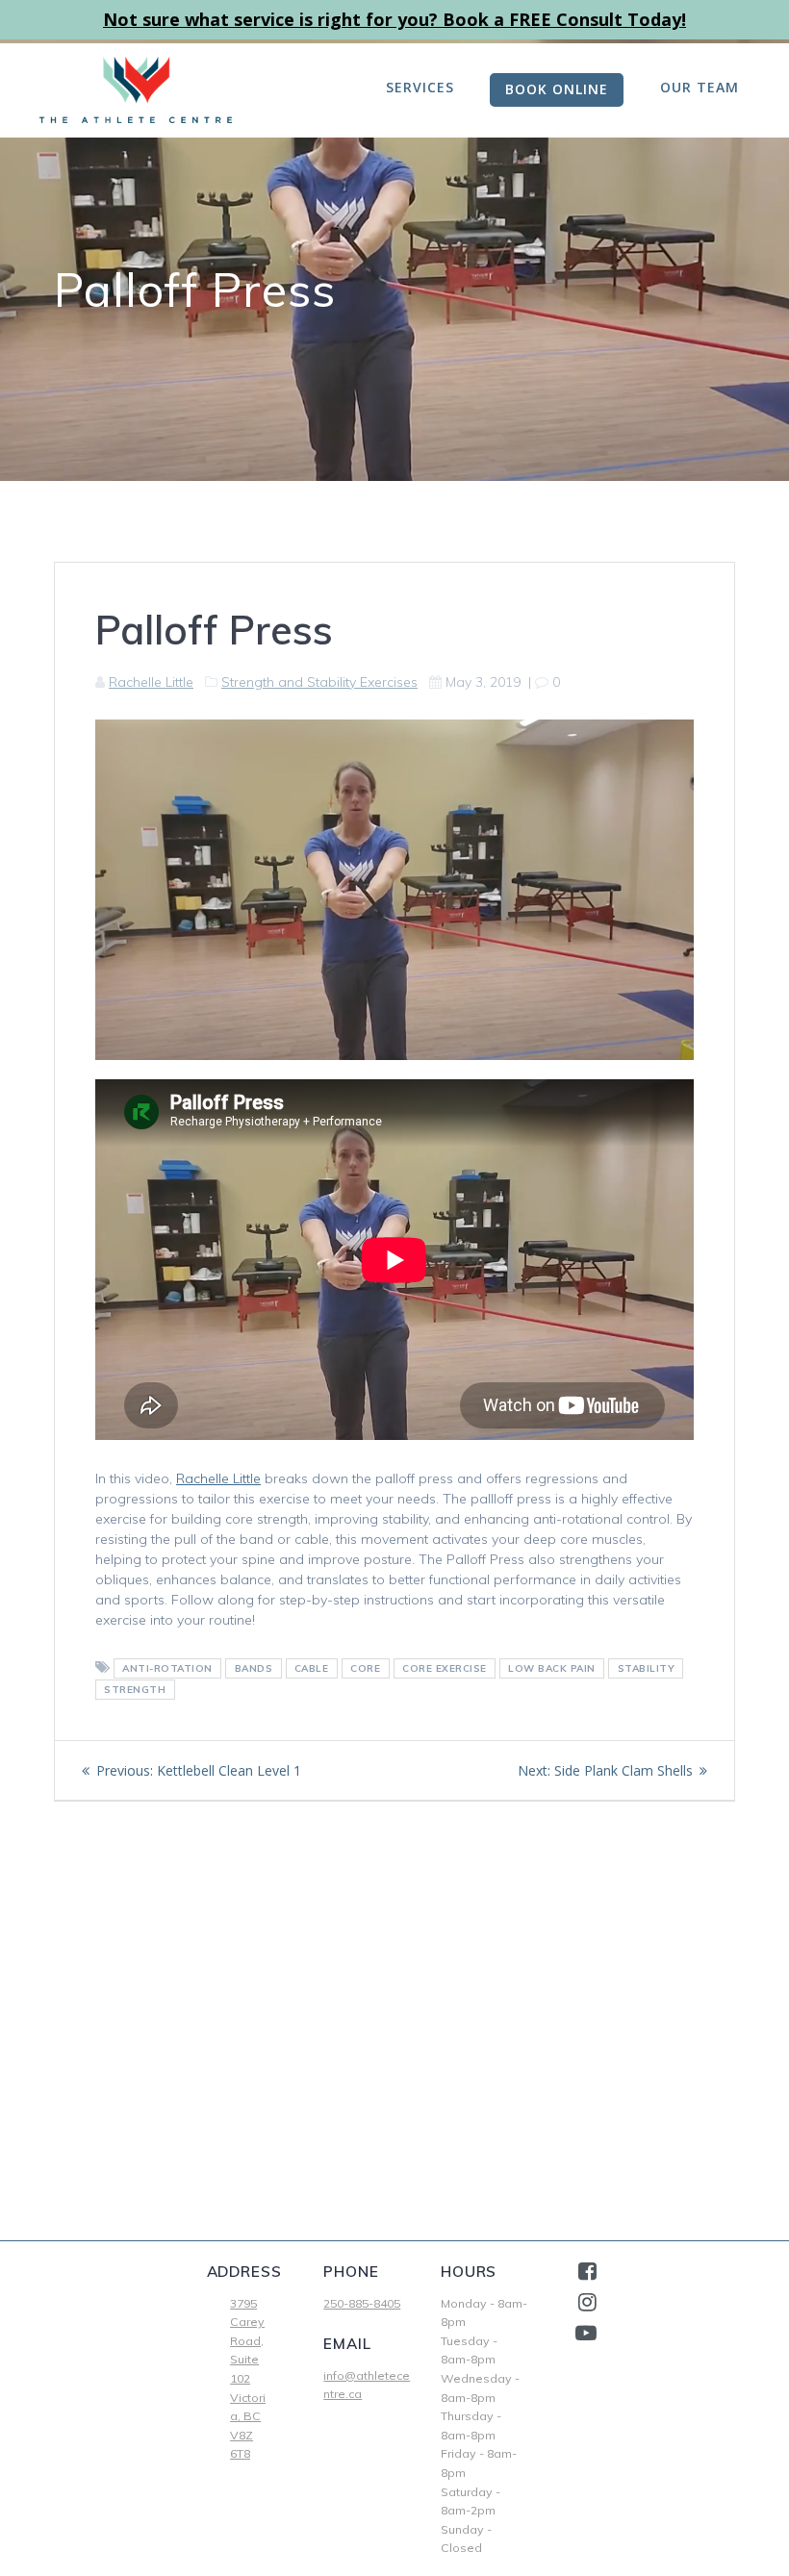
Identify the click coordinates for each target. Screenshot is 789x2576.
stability (647, 1668)
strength (135, 1690)
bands (254, 1668)
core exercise (445, 1668)
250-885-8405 (362, 2303)
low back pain (552, 1668)
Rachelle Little (151, 682)
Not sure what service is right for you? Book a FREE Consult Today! (394, 19)
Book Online (557, 89)
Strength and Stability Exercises (319, 682)
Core (365, 1668)
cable (312, 1668)
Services (420, 87)
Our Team (700, 87)
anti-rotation (167, 1668)
